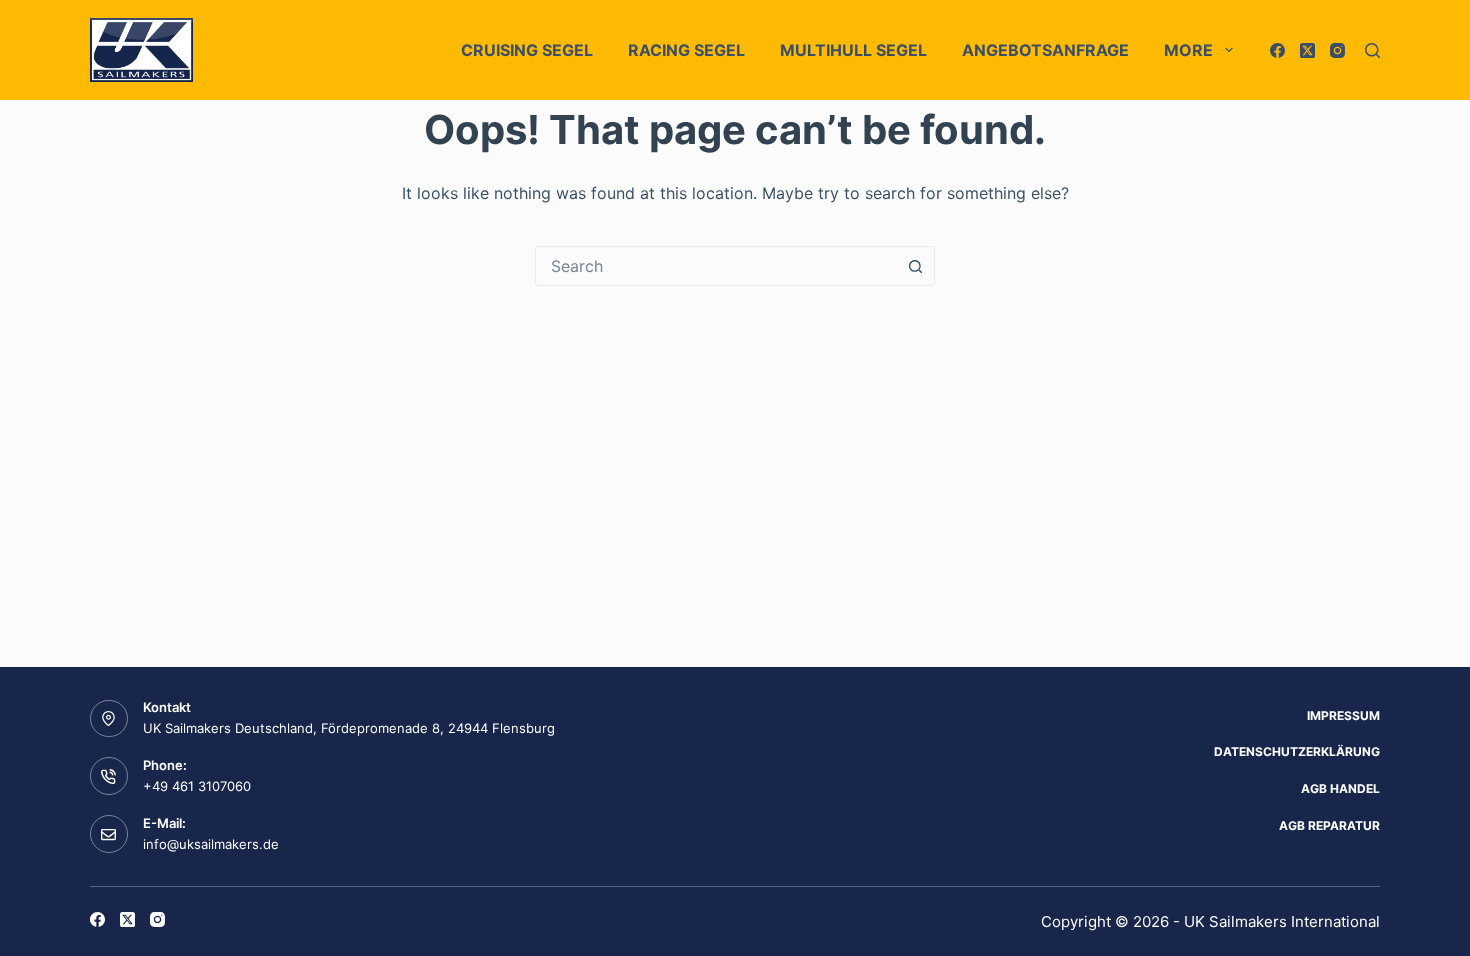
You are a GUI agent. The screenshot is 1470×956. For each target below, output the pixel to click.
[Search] (1372, 50)
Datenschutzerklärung (1297, 751)
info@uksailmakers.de (211, 844)
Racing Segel (686, 50)
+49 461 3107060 (197, 786)
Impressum (1343, 715)
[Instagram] (1337, 50)
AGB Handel (1340, 788)
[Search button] (915, 266)
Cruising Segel (527, 50)
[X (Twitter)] (1307, 50)
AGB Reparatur (1329, 825)
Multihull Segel (853, 50)
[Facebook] (1277, 50)
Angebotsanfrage (1045, 50)
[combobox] (716, 266)
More (1188, 50)
